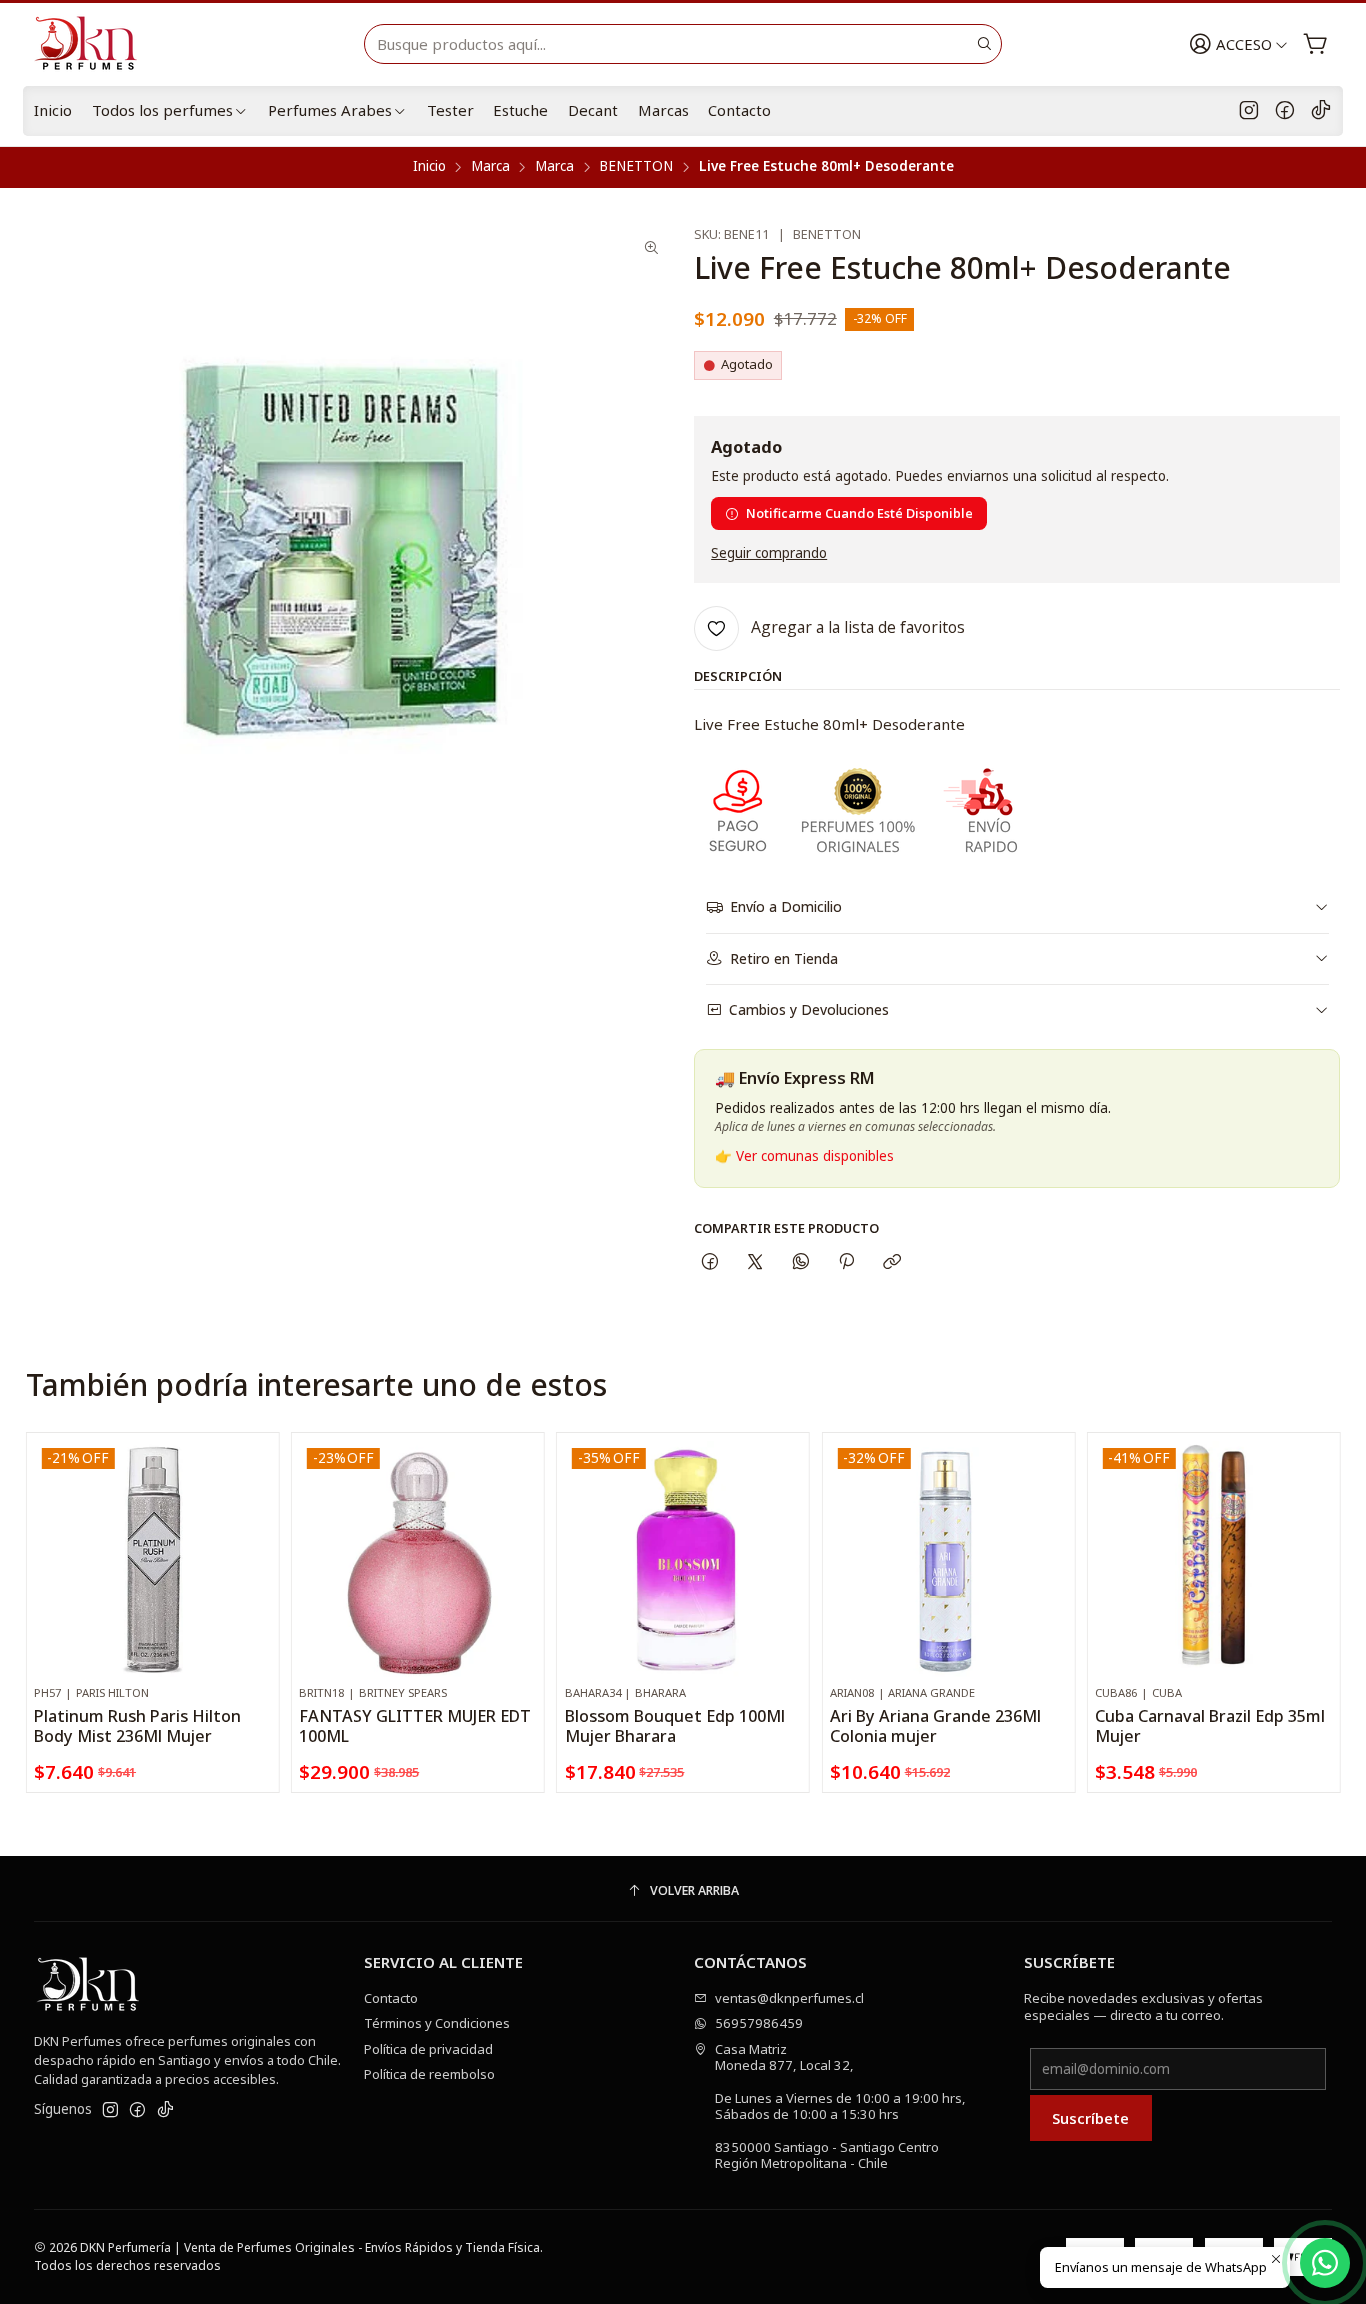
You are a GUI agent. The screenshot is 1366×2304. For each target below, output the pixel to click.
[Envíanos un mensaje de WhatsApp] (1325, 2263)
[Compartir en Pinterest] (846, 1262)
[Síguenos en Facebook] (1285, 111)
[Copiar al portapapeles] (892, 1262)
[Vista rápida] (256, 1578)
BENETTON (636, 167)
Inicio (53, 110)
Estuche (520, 110)
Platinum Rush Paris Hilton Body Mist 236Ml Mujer (137, 1726)
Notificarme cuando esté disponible (859, 513)
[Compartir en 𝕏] (755, 1262)
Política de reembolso (429, 2074)
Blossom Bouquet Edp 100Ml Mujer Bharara (675, 1726)
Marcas (663, 110)
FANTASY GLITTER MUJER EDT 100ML (415, 1726)
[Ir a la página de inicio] (94, 44)
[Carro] (1315, 44)
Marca (490, 167)
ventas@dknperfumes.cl (789, 1998)
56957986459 (759, 2023)
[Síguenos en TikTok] (1321, 111)
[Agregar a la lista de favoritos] (256, 1533)
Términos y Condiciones (437, 2023)
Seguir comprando (769, 554)
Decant (593, 110)
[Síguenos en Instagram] (1249, 111)
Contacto (739, 110)
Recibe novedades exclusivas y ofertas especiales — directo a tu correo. (1143, 2006)
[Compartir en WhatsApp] (800, 1262)
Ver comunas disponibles (815, 1156)
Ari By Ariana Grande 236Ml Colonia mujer (935, 1726)
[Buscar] (985, 44)
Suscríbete (1090, 2118)
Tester (450, 110)
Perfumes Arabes (330, 110)
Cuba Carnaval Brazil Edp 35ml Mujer (1210, 1726)
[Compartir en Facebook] (709, 1262)
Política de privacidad (428, 2049)
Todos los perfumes (162, 110)
